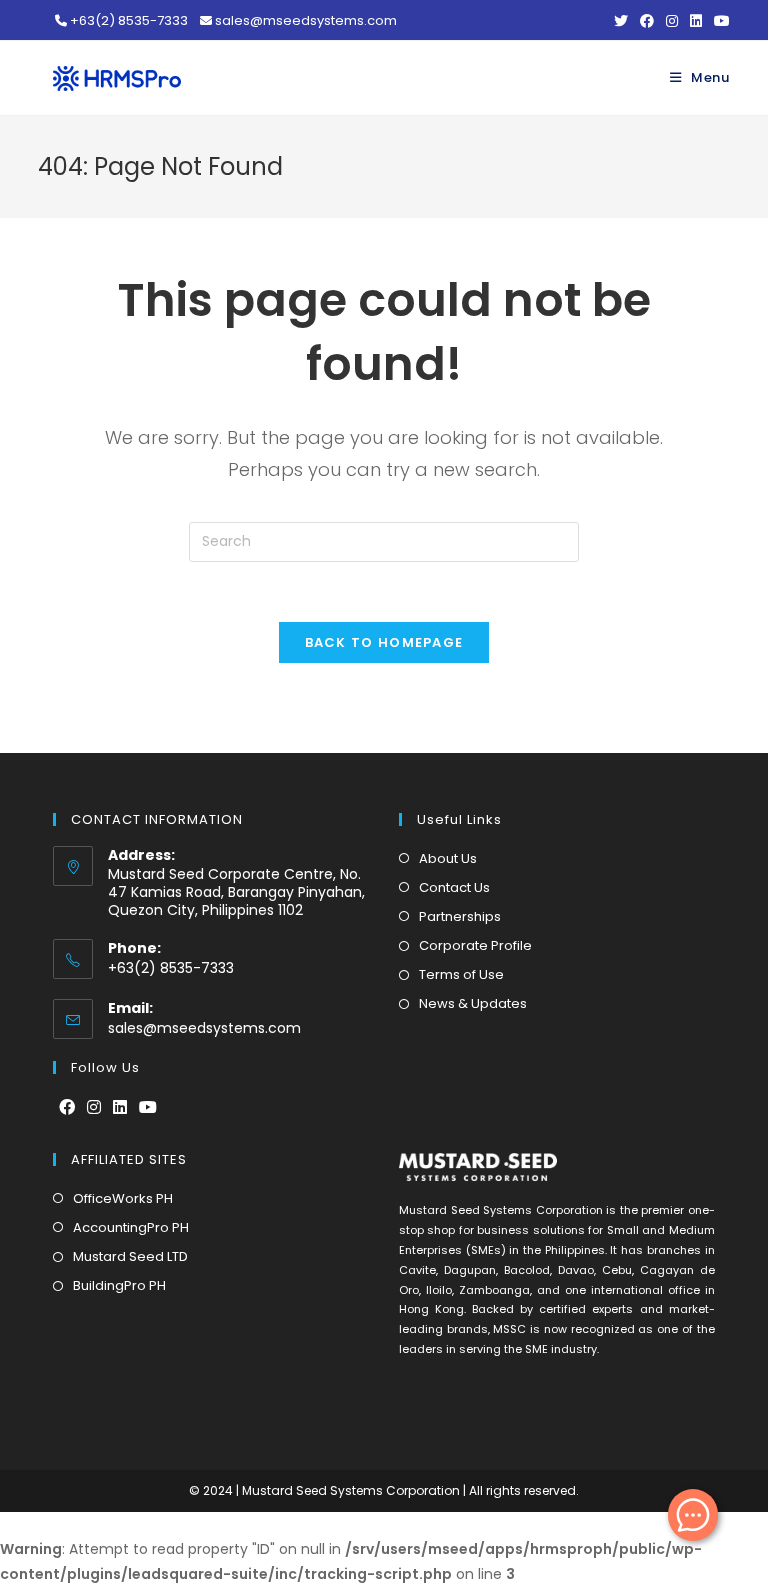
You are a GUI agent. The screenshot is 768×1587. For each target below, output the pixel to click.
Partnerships (460, 916)
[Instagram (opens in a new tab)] (672, 21)
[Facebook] (67, 1108)
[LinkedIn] (120, 1108)
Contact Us (454, 887)
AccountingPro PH (131, 1227)
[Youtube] (148, 1108)
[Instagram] (94, 1108)
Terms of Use (461, 974)
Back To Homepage (384, 642)
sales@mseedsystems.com (204, 1028)
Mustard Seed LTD (130, 1256)
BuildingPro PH (119, 1285)
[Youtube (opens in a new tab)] (719, 21)
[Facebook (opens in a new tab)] (647, 21)
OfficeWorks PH (123, 1198)
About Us (448, 858)
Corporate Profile (475, 945)
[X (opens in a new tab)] (621, 21)
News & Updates (473, 1003)
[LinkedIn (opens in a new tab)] (696, 21)
